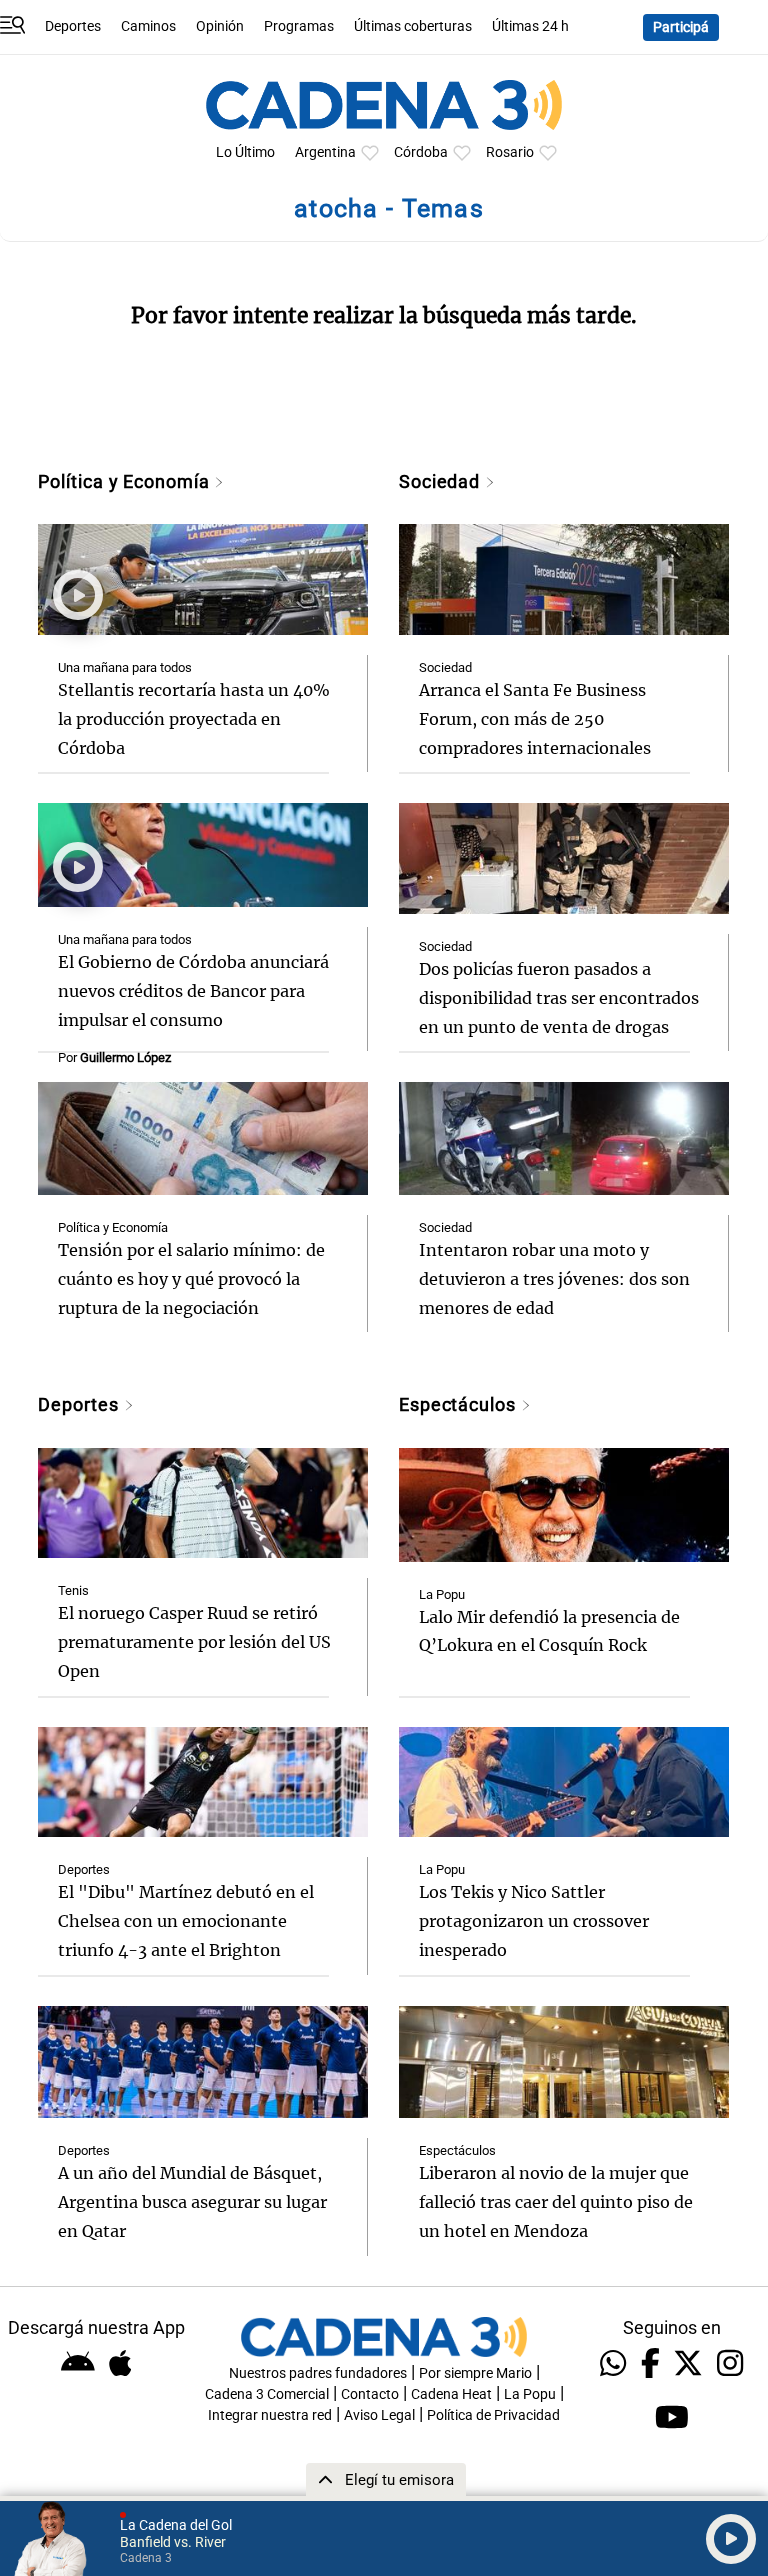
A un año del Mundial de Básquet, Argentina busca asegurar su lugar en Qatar (192, 2202)
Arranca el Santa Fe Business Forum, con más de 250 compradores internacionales (535, 719)
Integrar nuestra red (270, 2415)
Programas (299, 26)
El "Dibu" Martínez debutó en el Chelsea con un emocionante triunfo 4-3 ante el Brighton (186, 1921)
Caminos (148, 26)
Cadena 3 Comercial (267, 2394)
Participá (681, 27)
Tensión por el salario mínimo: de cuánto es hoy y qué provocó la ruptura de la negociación (191, 1279)
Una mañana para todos (125, 667)
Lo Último (245, 152)
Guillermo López (125, 1057)
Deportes (73, 26)
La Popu (442, 1594)
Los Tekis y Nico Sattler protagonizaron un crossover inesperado (534, 1921)
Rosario (510, 152)
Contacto (370, 2394)
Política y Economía (126, 481)
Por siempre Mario (475, 2373)
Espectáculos (460, 1404)
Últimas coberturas (413, 26)
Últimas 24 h (530, 26)
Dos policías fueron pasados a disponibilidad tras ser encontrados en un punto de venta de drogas (559, 998)
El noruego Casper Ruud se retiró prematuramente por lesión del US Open (194, 1642)
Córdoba (421, 152)
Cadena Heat (451, 2394)
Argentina (325, 152)
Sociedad (442, 481)
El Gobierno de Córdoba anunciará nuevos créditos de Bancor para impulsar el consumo (193, 991)
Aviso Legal (379, 2415)
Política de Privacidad (493, 2415)
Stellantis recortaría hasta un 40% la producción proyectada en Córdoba (194, 719)
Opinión (220, 26)
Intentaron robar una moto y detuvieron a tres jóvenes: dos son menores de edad (554, 1279)
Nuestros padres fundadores (318, 2373)
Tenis (73, 1590)
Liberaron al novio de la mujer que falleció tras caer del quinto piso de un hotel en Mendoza (556, 2202)
